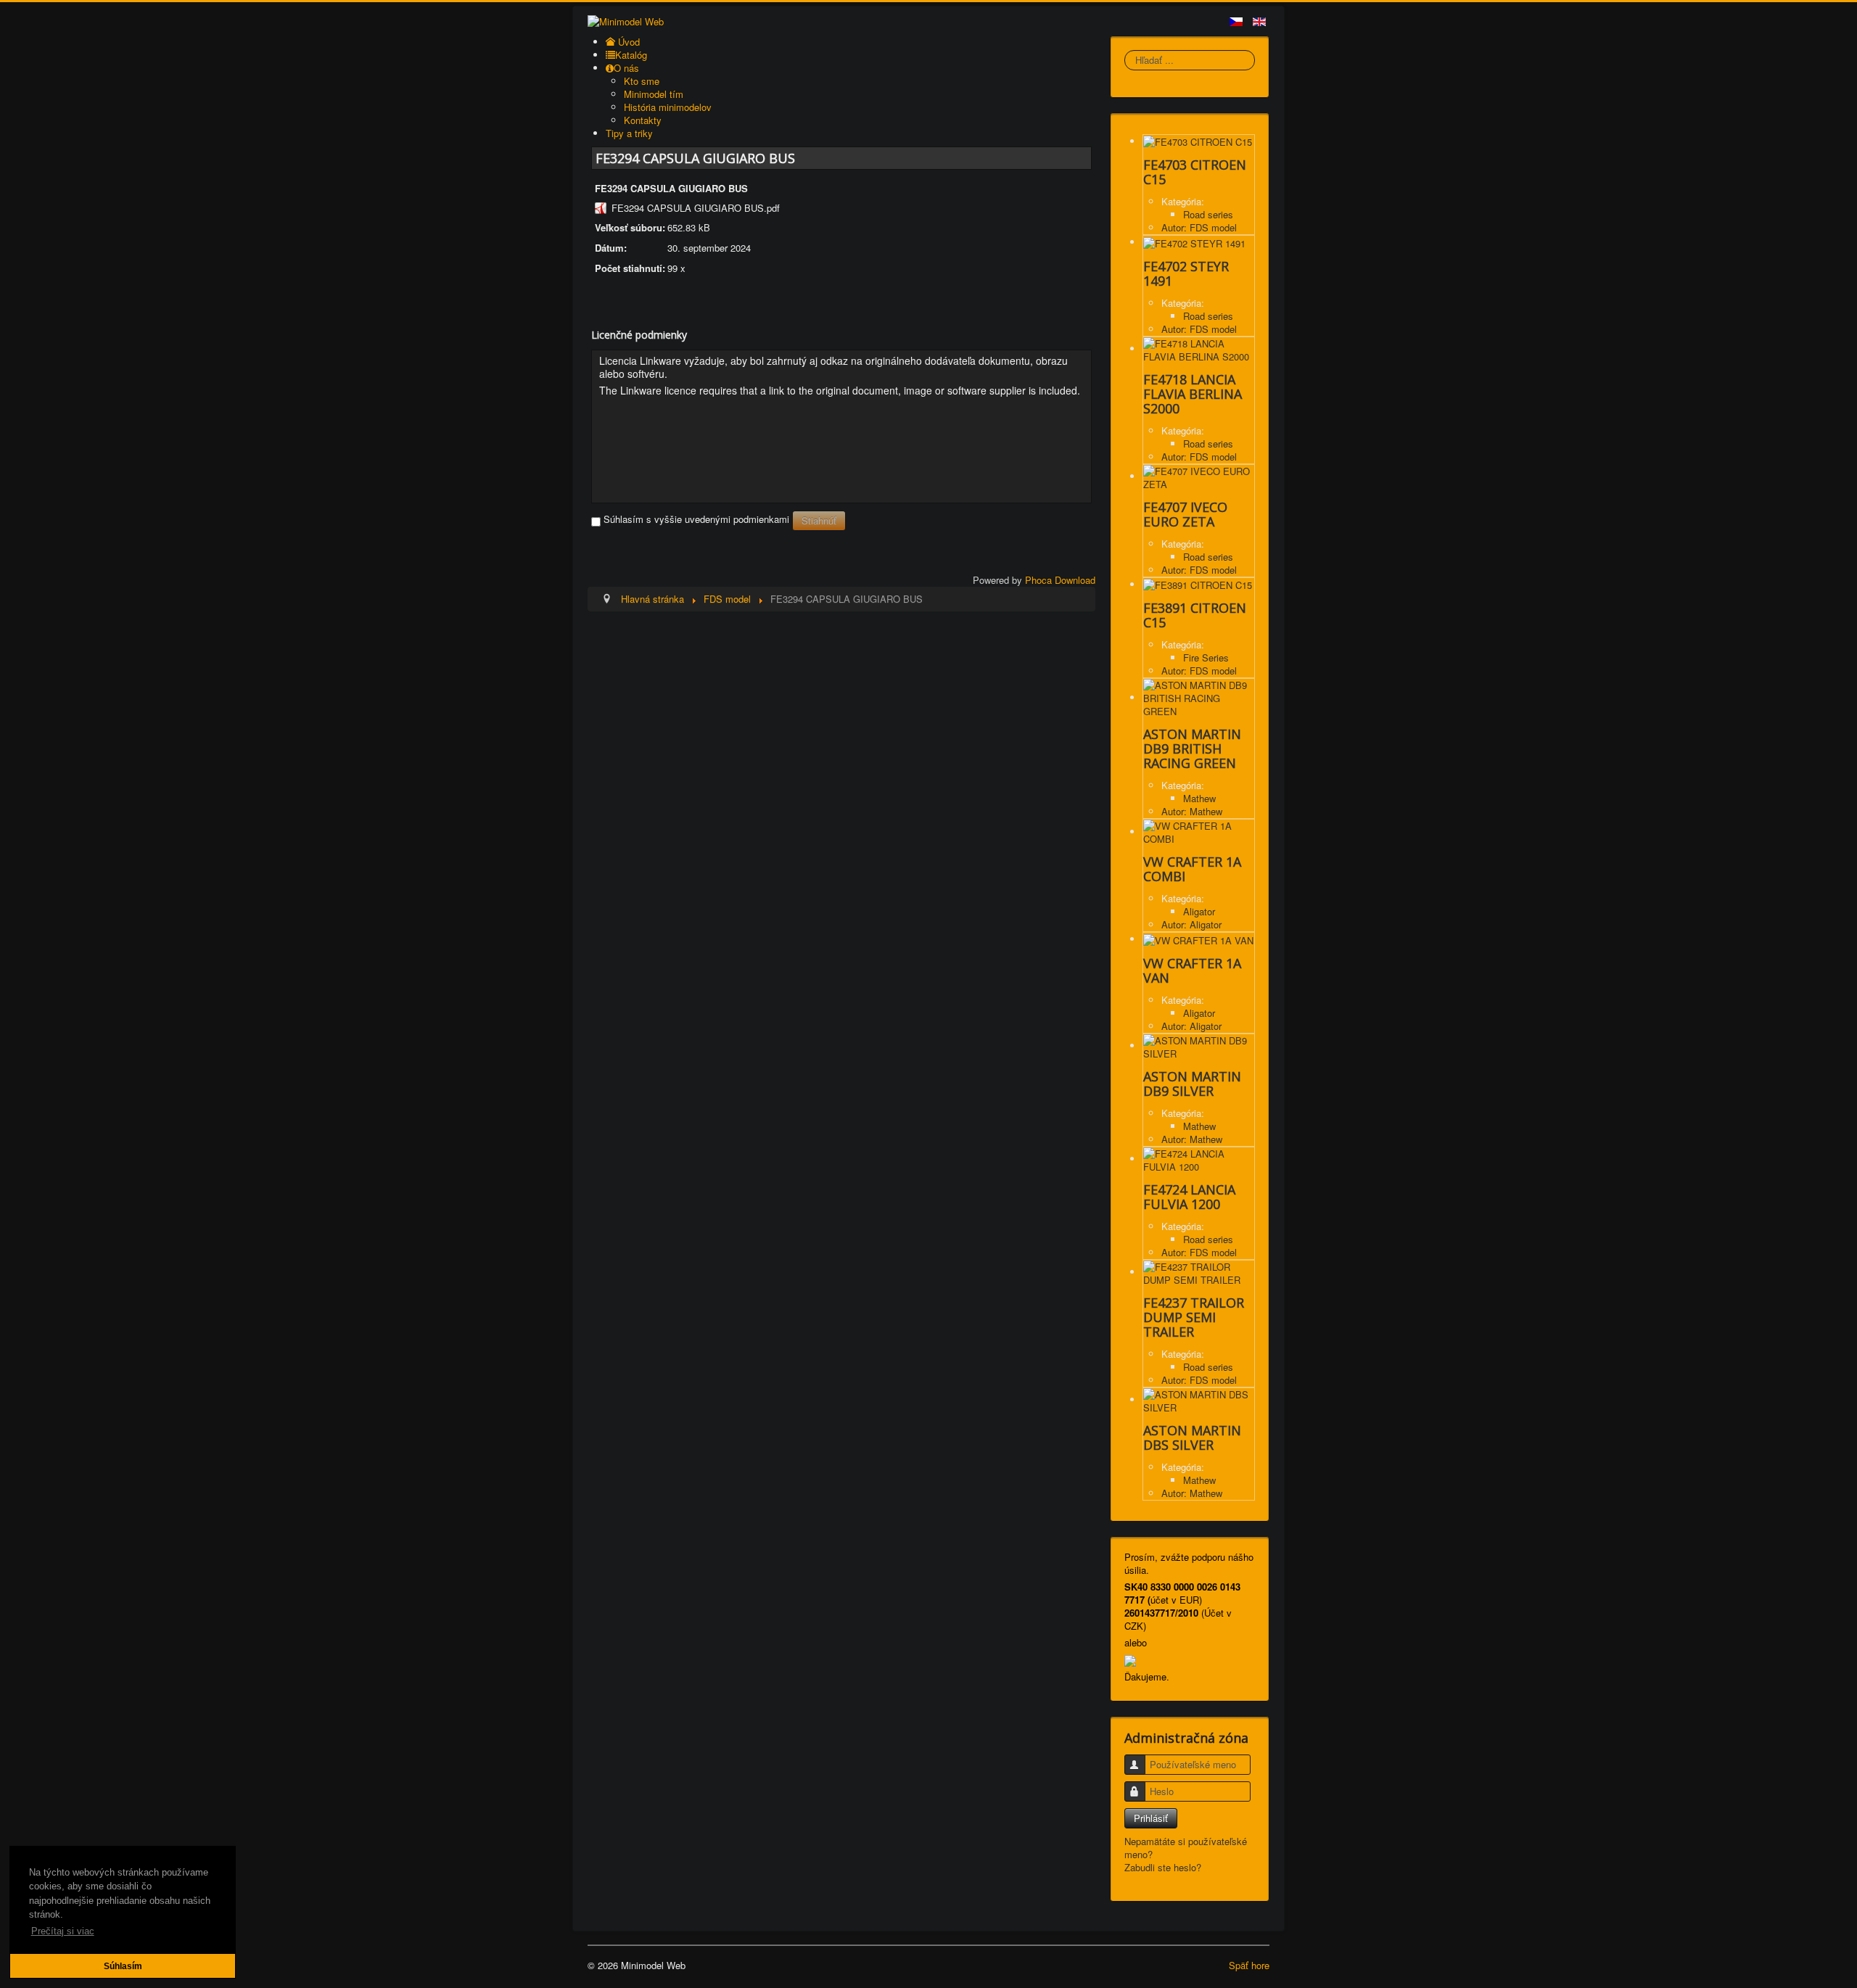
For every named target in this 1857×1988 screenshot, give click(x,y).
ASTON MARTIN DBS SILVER (1192, 1438)
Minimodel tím (654, 94)
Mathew (1199, 798)
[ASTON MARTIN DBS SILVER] (1199, 1399)
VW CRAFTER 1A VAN (1192, 970)
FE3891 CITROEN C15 (1195, 615)
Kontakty (643, 120)
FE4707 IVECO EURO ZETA (1185, 514)
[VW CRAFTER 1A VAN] (1198, 939)
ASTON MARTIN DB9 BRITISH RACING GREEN (1192, 748)
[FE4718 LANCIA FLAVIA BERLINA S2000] (1199, 348)
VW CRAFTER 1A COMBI (1192, 869)
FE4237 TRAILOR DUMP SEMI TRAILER (1194, 1317)
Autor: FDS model (1199, 227)
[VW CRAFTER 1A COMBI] (1199, 832)
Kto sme (642, 81)
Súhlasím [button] (123, 1966)
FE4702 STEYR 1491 (1186, 273)
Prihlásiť (1151, 1818)
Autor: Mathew (1192, 811)
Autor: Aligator (1191, 924)
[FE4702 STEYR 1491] (1194, 242)
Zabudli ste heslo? (1163, 1867)
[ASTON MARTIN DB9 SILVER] (1199, 1045)
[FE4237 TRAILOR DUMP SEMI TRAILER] (1199, 1272)
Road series (1208, 214)
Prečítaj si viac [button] (63, 1931)
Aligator (1199, 911)
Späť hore (1249, 1965)
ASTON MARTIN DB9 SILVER (1192, 1084)
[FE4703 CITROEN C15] (1198, 141)
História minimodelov (668, 107)
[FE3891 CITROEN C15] (1198, 584)
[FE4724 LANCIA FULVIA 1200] (1199, 1159)
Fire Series (1206, 657)
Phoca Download (1060, 580)
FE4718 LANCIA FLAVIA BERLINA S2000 (1193, 394)
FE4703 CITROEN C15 (1195, 172)
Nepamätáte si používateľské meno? (1186, 1848)
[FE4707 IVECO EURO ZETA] (1199, 476)
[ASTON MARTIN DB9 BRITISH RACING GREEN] (1199, 697)
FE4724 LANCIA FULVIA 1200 (1189, 1197)
